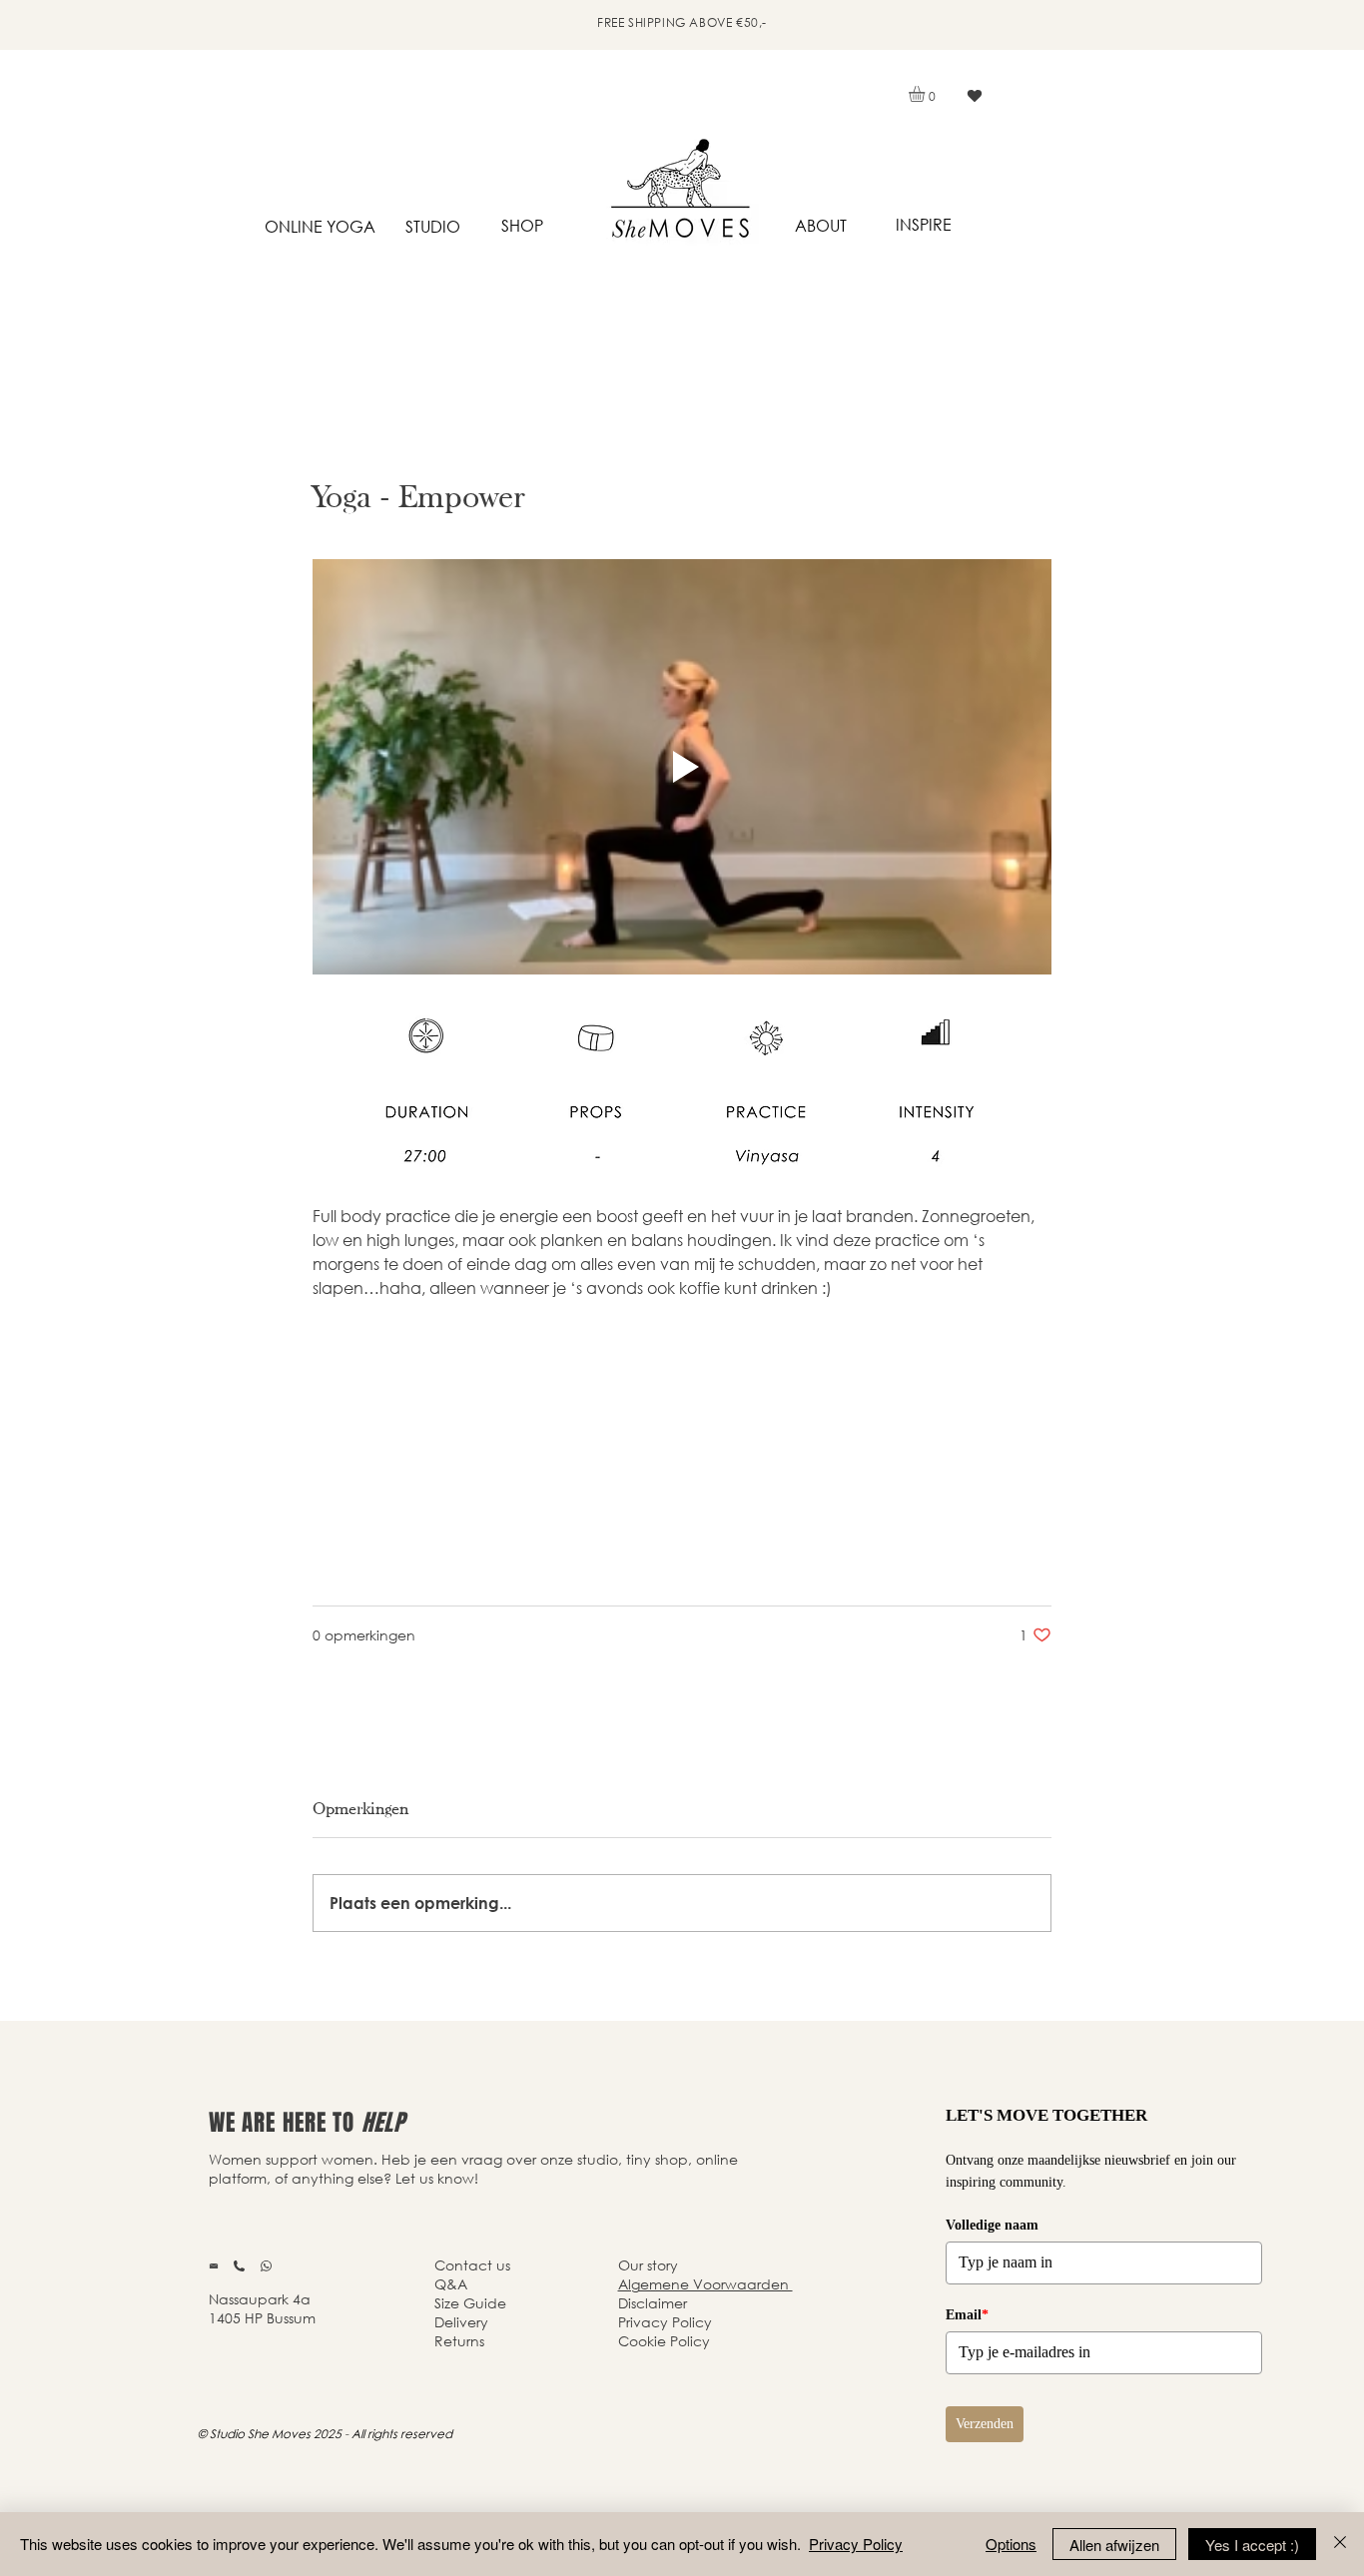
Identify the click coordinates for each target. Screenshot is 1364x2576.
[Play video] (682, 767)
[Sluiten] (1340, 2544)
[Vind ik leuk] (974, 96)
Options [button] (1011, 2544)
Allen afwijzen (1114, 2545)
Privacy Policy (856, 2544)
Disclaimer (653, 2303)
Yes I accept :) (1252, 2545)
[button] (926, 94)
